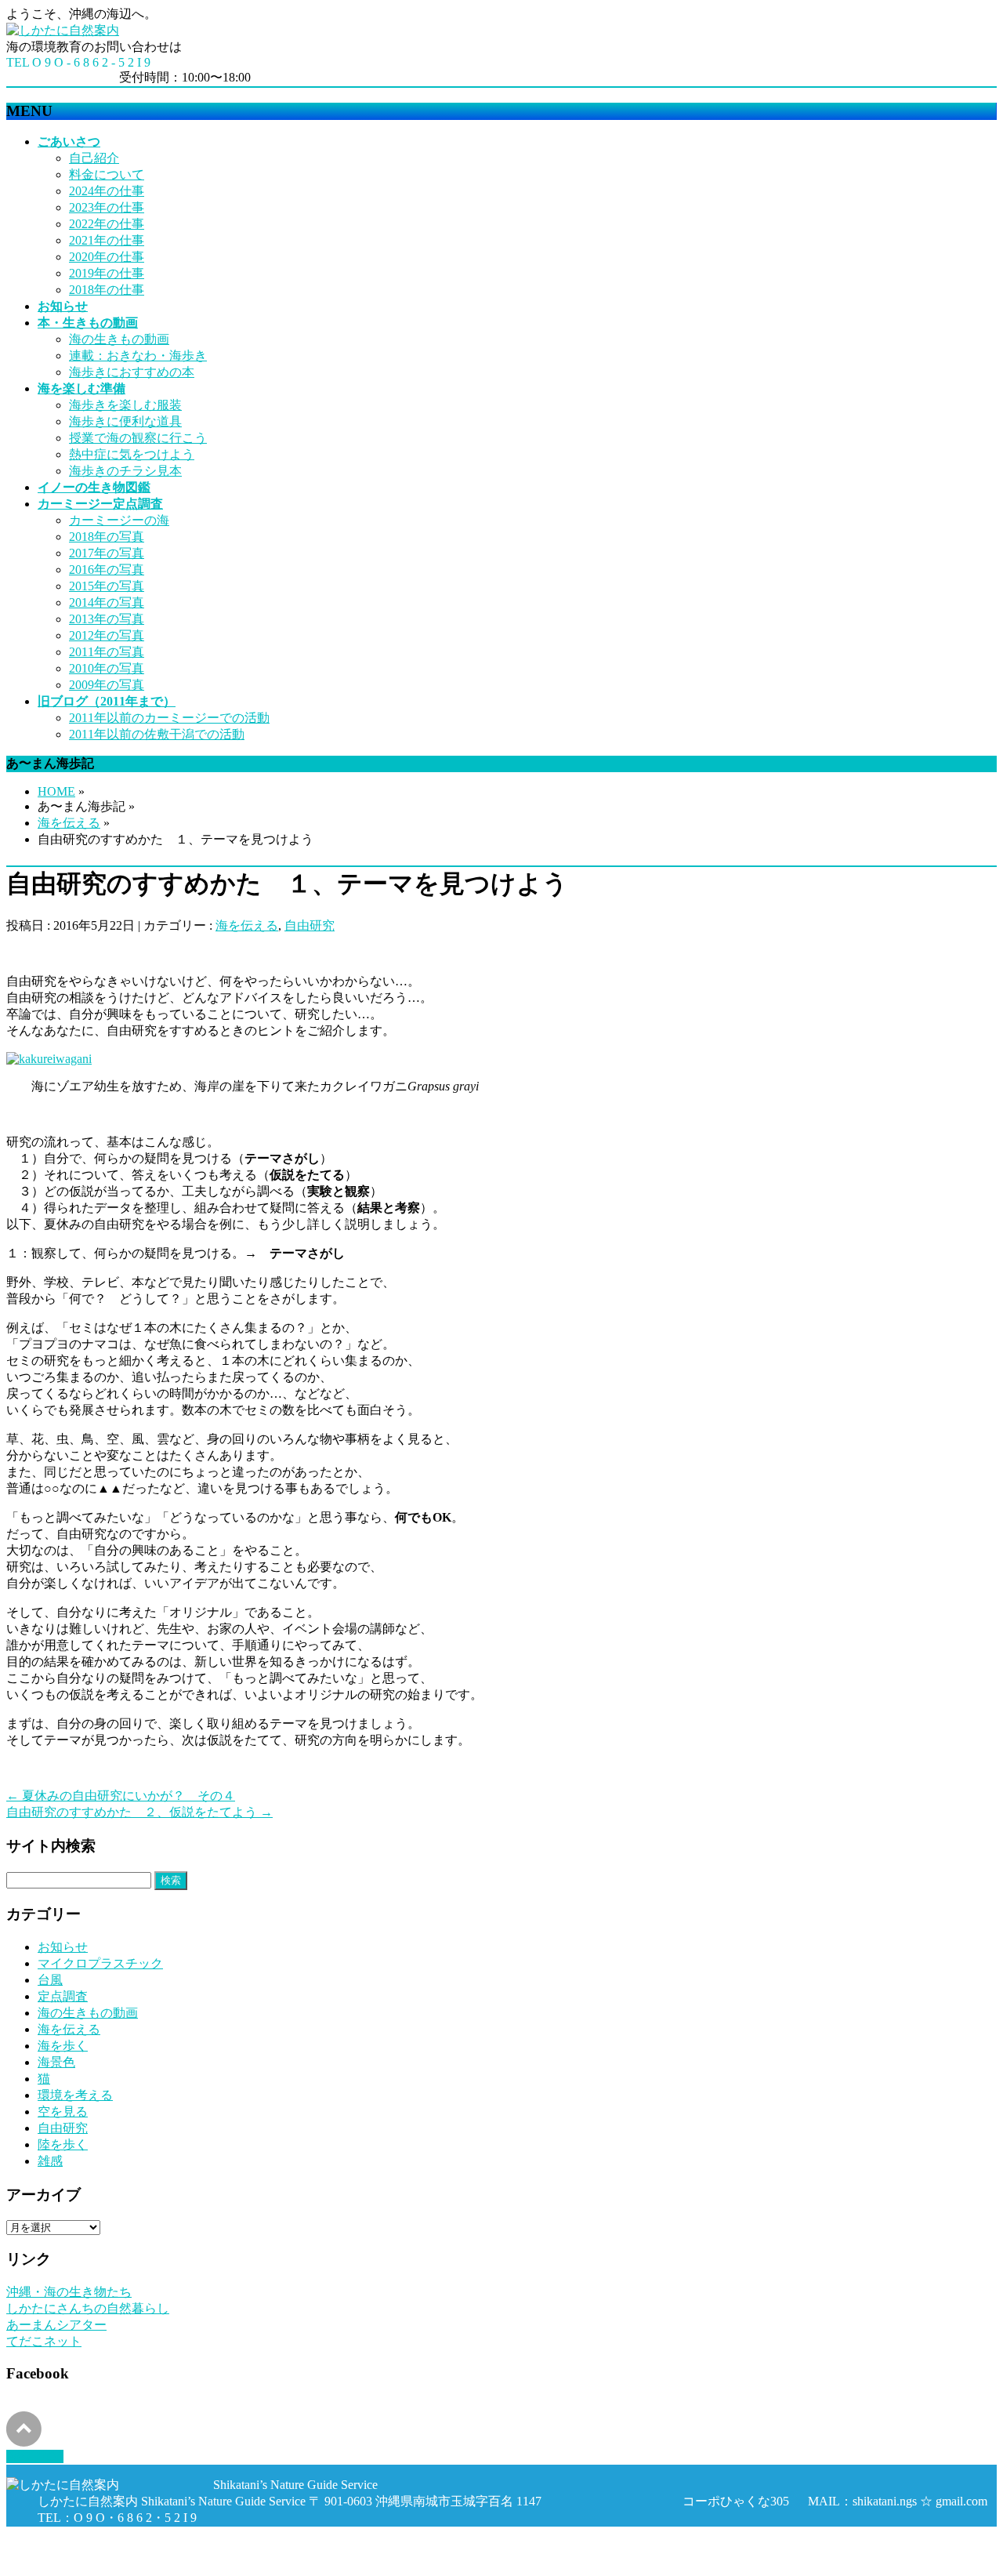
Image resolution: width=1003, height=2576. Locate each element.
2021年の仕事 (107, 240)
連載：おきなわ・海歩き (138, 356)
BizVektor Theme (182, 2562)
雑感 (50, 2161)
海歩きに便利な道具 (125, 421)
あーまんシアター (56, 2325)
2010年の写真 (107, 668)
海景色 (56, 2062)
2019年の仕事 (107, 273)
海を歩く (63, 2046)
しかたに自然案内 (122, 2547)
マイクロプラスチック (100, 1963)
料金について (107, 174)
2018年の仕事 (107, 290)
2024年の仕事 (107, 191)
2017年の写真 (107, 553)
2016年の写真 (107, 570)
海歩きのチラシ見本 (125, 471)
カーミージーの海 (119, 520)
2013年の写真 (107, 619)
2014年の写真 (107, 602)
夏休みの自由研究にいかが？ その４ (121, 1796)
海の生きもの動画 (119, 339)
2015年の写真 (107, 586)
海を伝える (69, 823)
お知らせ (63, 1947)
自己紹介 (94, 158)
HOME (56, 791)
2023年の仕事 (107, 207)
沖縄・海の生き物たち (69, 2292)
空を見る (63, 2112)
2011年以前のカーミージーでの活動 (169, 718)
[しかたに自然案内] (63, 30)
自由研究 (310, 925)
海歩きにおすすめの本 (132, 372)
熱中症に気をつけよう (132, 454)
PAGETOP (35, 2456)
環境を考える (75, 2095)
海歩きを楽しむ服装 (125, 405)
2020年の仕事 (107, 257)
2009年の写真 (107, 685)
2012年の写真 (107, 635)
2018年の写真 (107, 537)
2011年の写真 (107, 652)
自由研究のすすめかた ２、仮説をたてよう (139, 1812)
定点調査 (63, 1996)
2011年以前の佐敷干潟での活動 (157, 734)
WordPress (96, 2562)
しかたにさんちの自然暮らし (88, 2308)
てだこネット (44, 2341)
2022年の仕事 (107, 224)
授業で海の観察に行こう (138, 438)
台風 (50, 1980)
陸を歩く (63, 2144)
